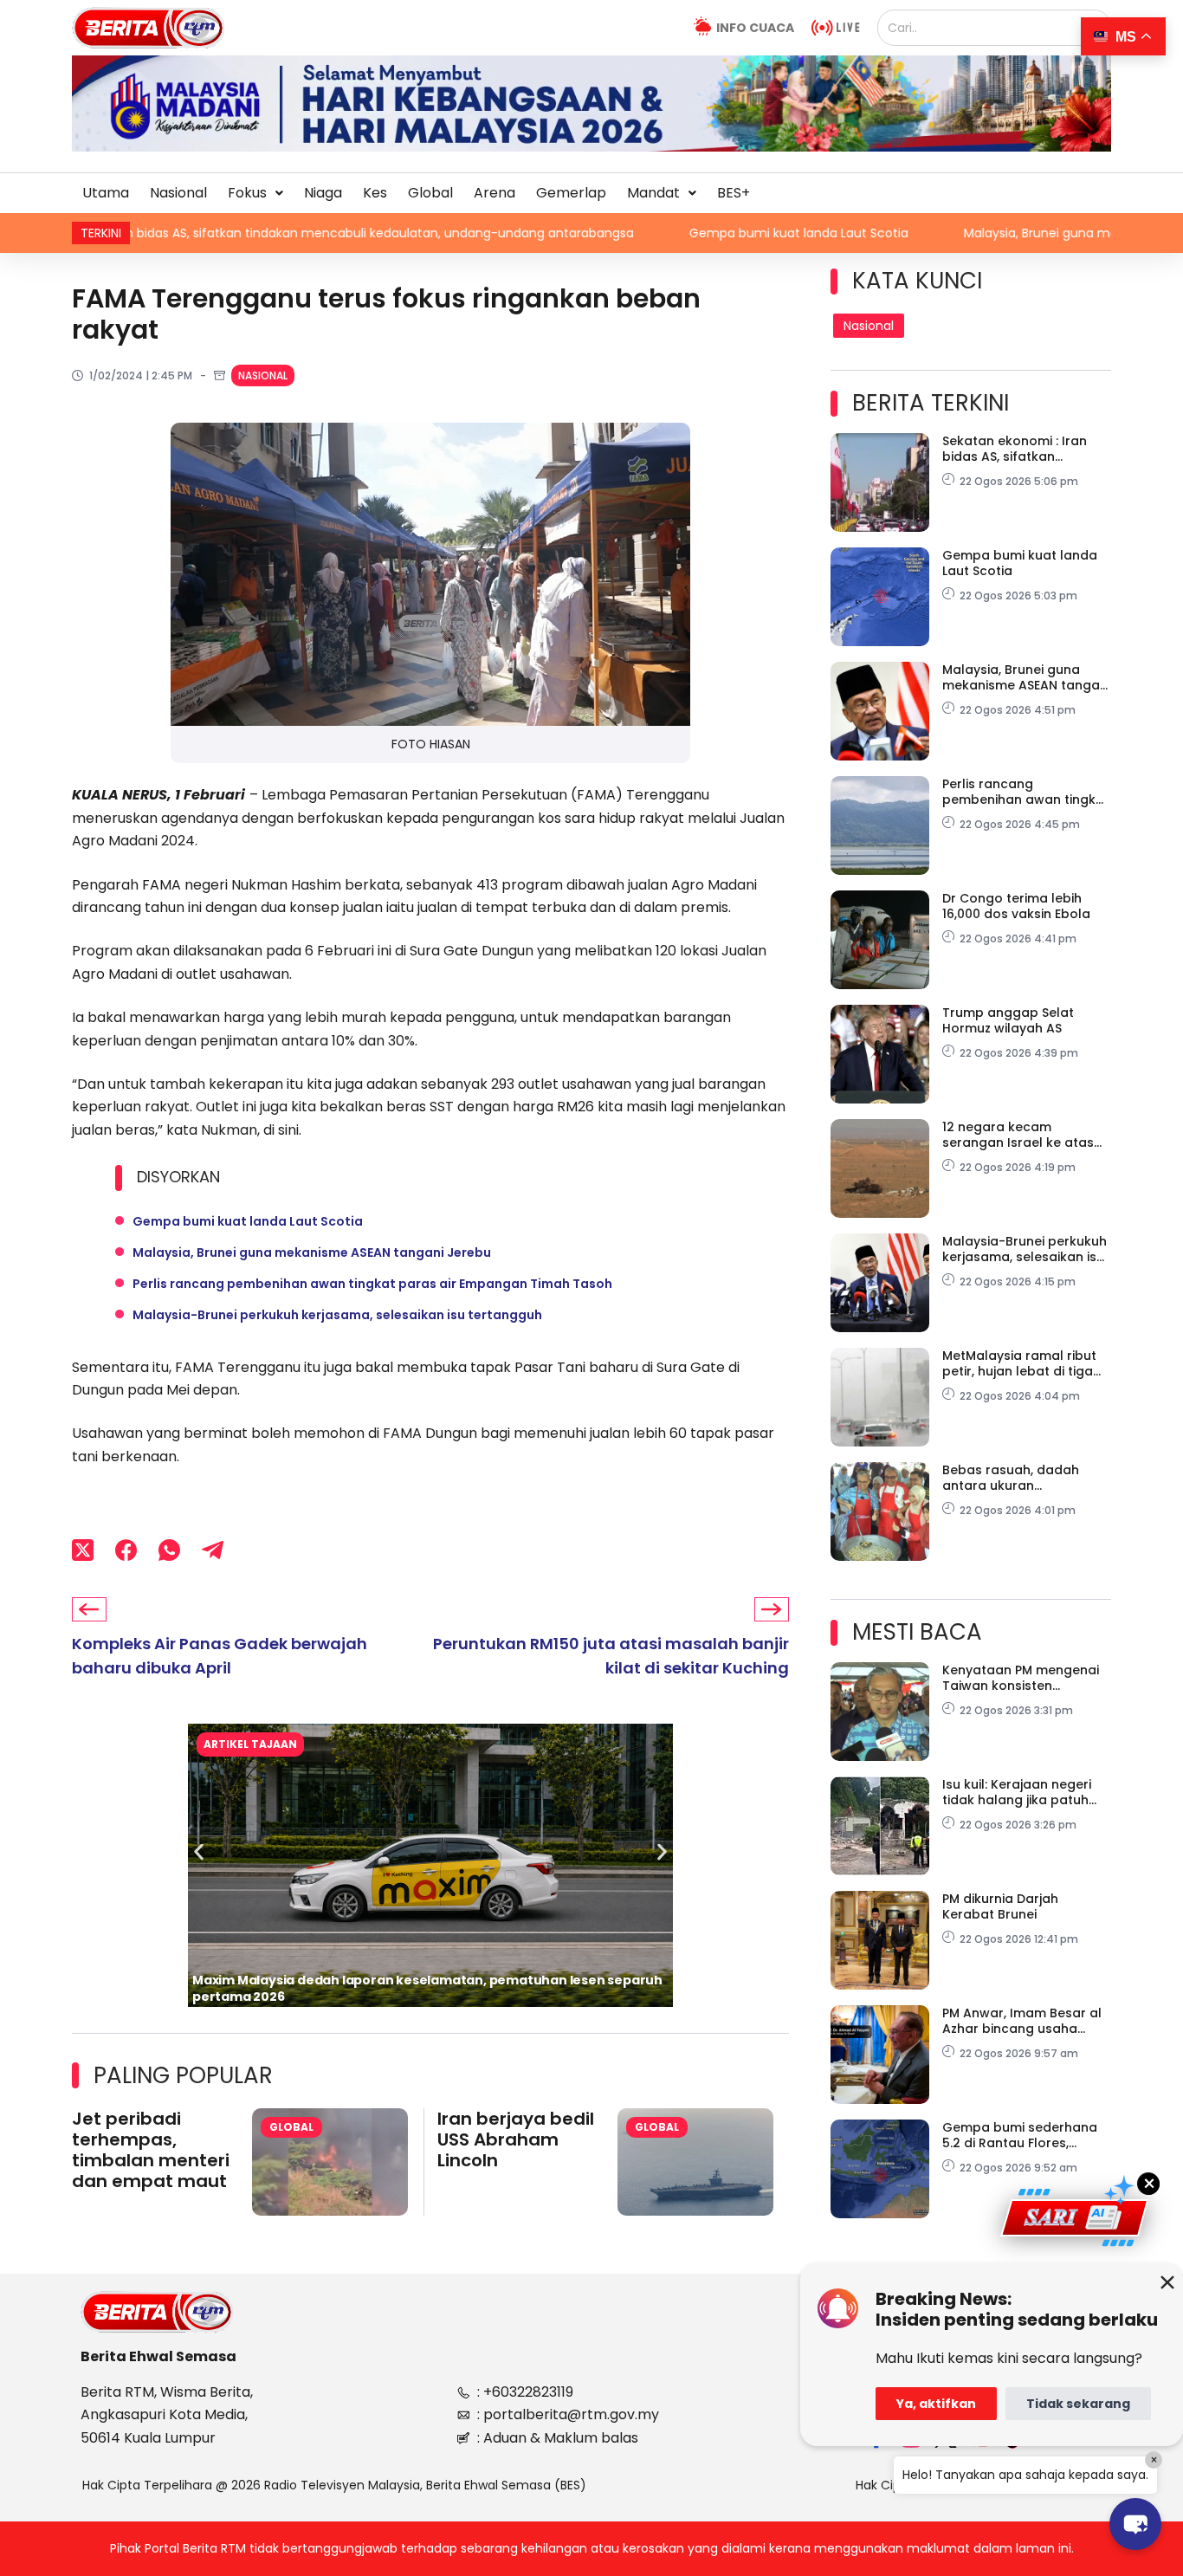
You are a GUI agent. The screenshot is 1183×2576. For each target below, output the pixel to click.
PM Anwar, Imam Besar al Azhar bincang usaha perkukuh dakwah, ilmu (1022, 2021)
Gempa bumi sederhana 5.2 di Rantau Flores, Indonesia (1020, 2135)
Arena (495, 193)
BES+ (734, 193)
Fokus (247, 193)
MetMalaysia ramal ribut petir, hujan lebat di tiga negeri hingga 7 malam (1019, 1363)
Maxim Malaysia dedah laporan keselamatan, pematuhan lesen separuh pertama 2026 (427, 1988)
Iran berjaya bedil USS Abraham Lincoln (516, 2139)
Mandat (653, 193)
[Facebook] (126, 1550)
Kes (375, 193)
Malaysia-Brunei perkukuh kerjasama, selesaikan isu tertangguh (337, 1315)
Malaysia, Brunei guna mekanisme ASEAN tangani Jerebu (996, 233)
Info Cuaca (755, 28)
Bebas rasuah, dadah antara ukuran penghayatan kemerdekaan (1011, 1478)
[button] (255, 193)
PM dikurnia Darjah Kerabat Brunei (1000, 1906)
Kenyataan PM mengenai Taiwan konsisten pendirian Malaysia (1021, 1678)
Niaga (323, 193)
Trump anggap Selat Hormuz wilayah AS (1008, 1020)
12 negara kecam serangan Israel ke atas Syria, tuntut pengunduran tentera (1025, 1135)
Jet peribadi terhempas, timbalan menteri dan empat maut (151, 2150)
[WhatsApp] (169, 1550)
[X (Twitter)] (83, 1550)
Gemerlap (571, 193)
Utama (106, 193)
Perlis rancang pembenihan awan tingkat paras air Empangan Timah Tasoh (372, 1284)
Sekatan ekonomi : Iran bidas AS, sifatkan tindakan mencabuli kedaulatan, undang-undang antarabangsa (1015, 449)
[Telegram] (213, 1550)
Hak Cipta (885, 2485)
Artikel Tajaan (250, 1744)
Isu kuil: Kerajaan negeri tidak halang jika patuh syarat (1017, 1792)
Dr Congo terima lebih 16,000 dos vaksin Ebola (1016, 906)
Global (430, 193)
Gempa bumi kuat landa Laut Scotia (661, 233)
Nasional (178, 193)
